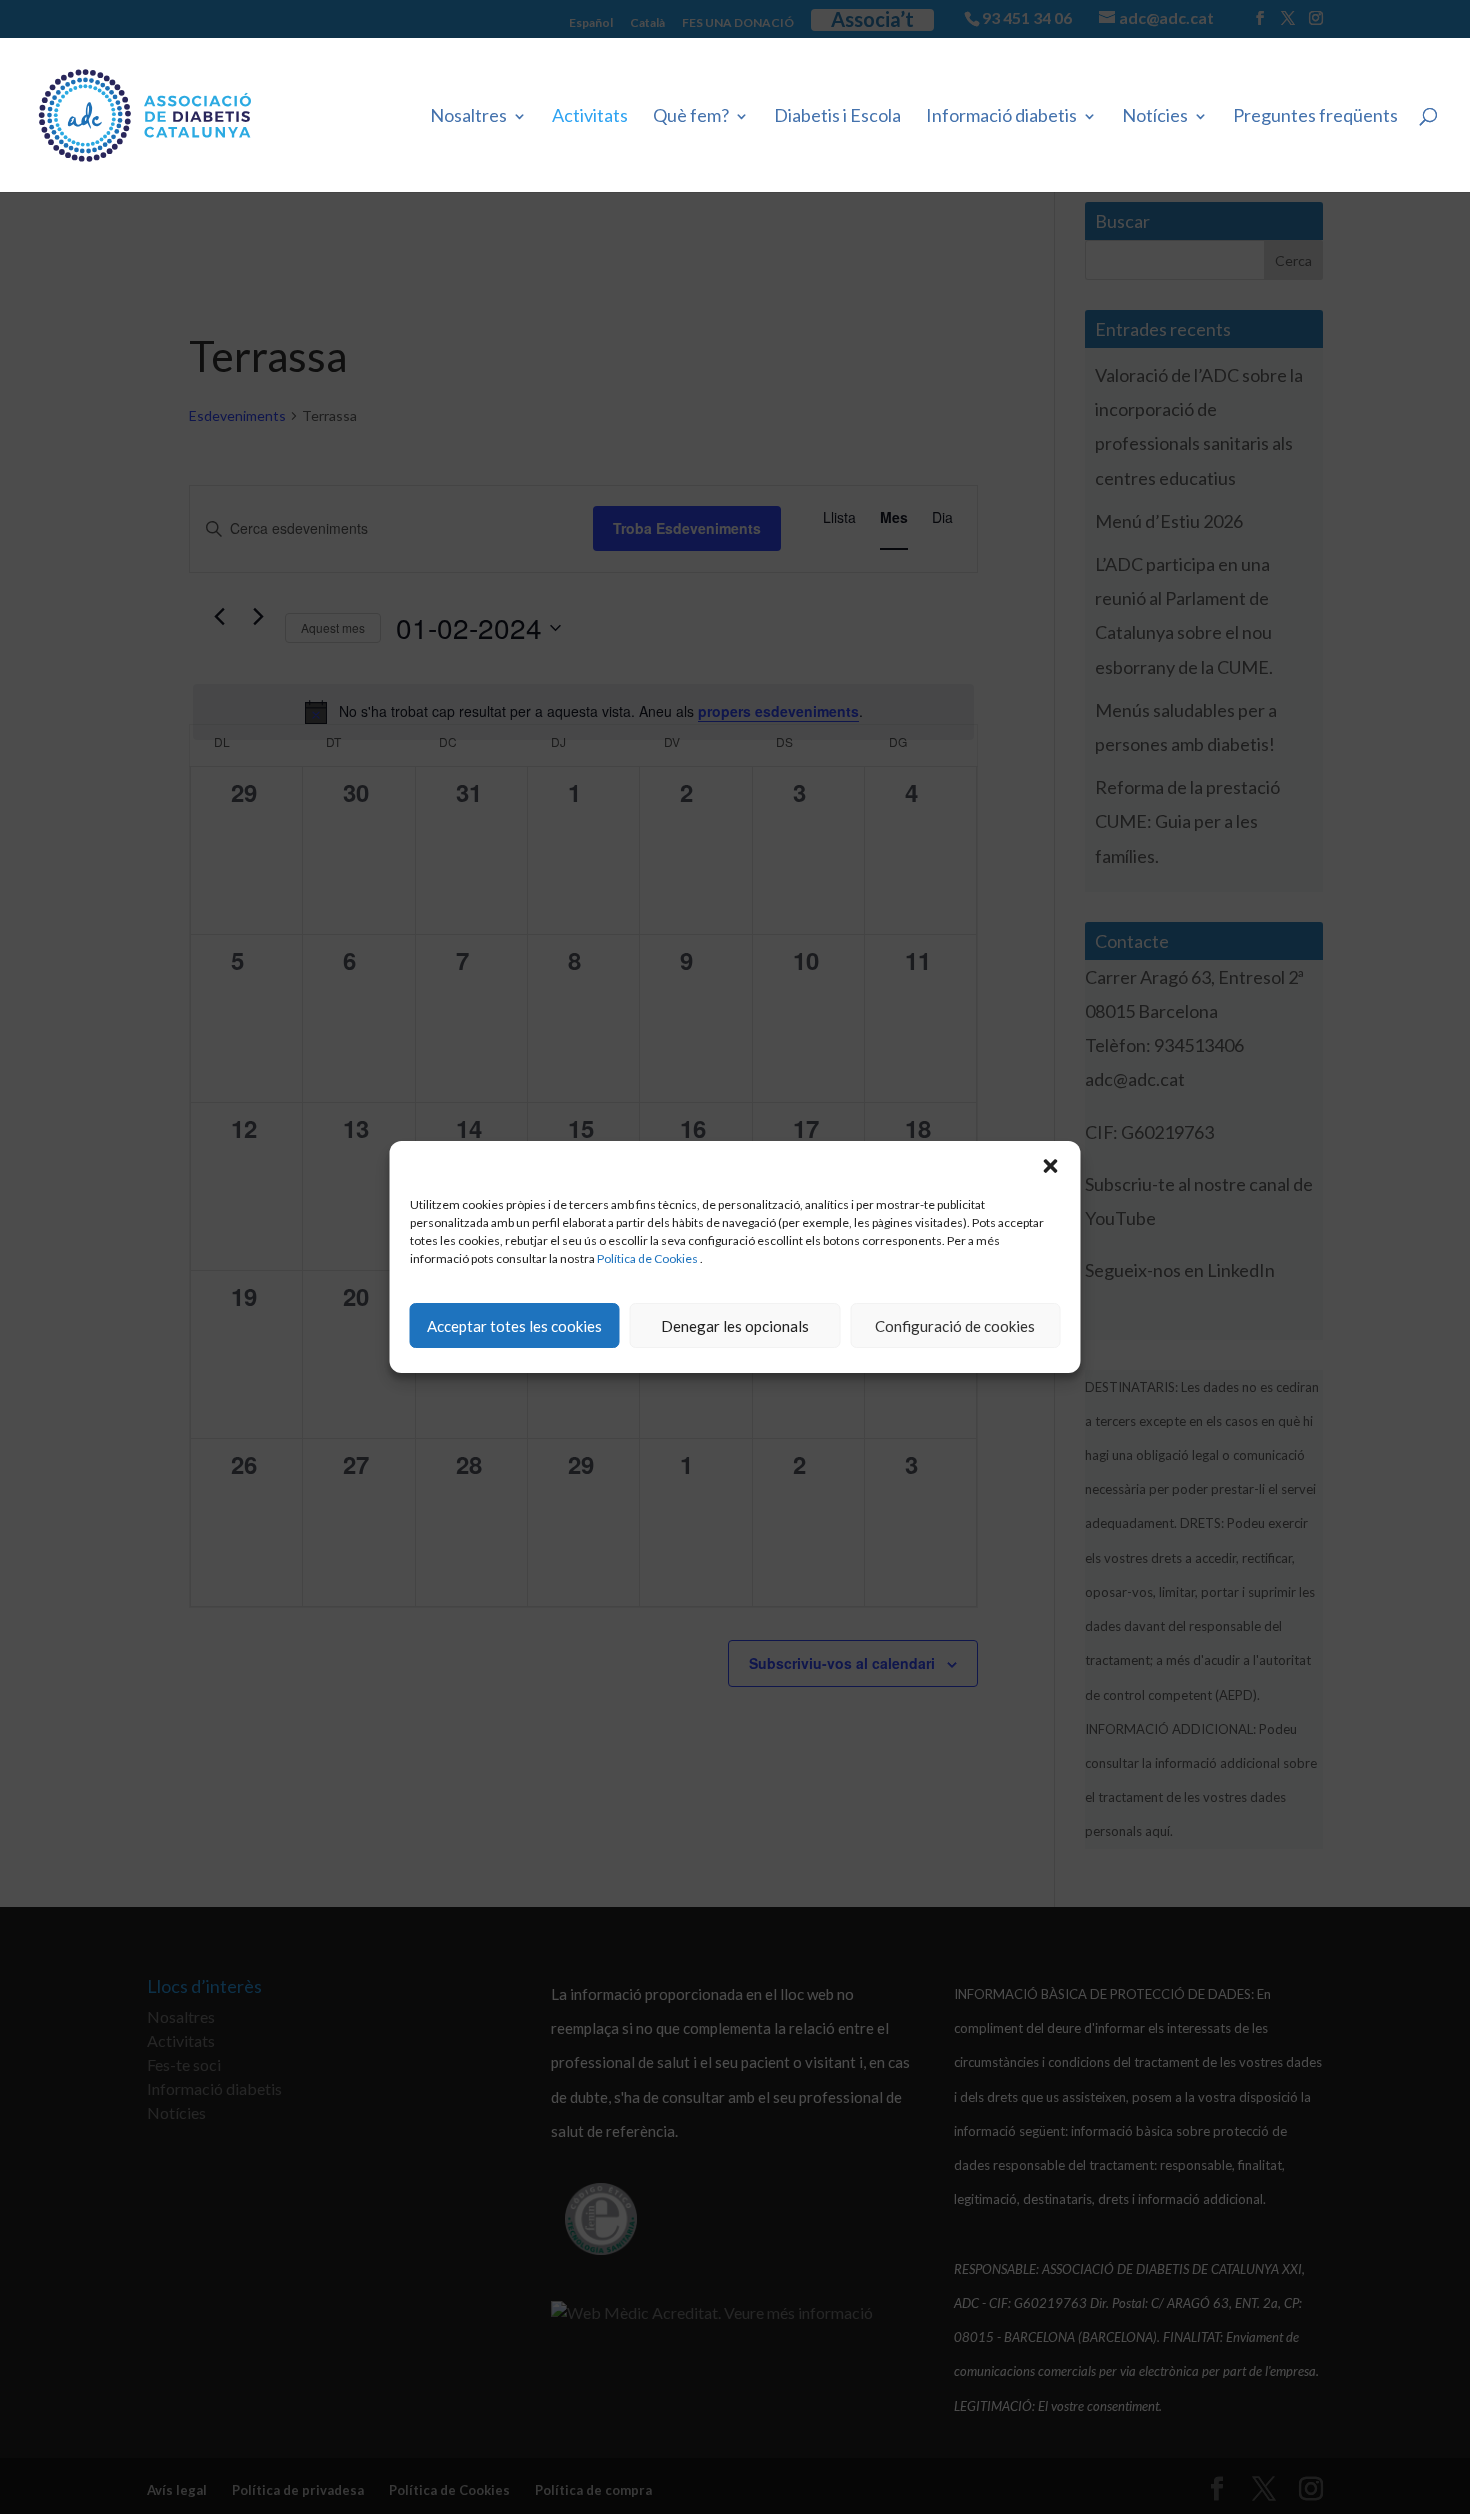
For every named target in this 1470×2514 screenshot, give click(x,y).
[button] (1051, 1166)
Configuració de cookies (955, 1326)
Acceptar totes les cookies (514, 1326)
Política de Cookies (647, 1258)
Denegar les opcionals (735, 1326)
